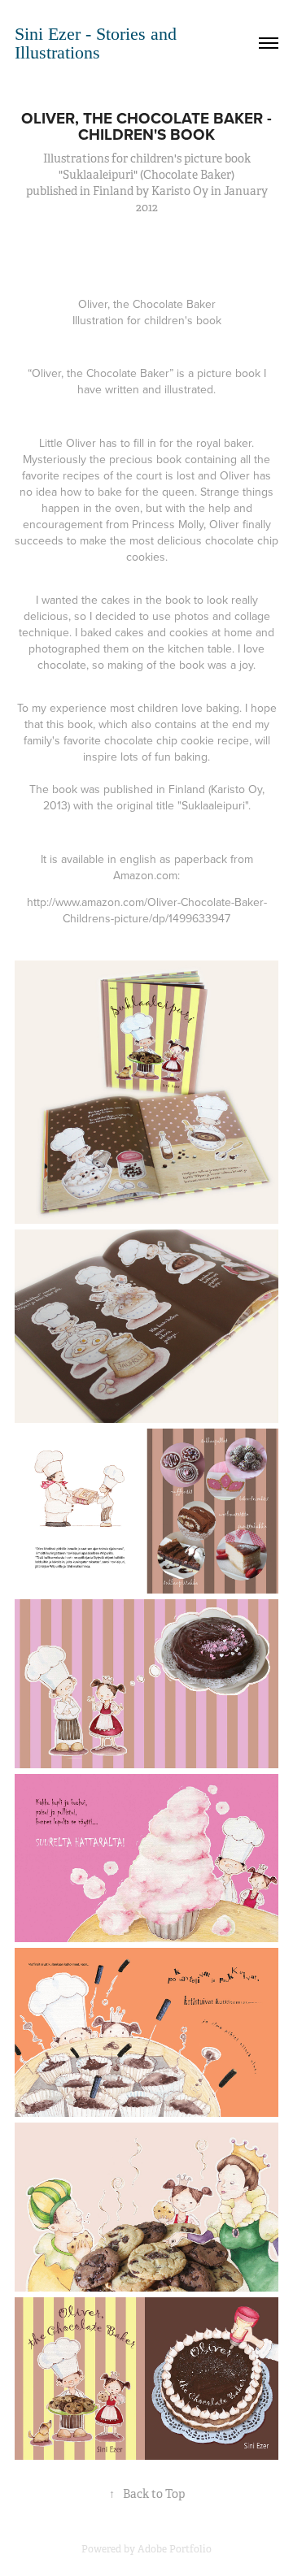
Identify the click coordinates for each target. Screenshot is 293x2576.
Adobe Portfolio (175, 2549)
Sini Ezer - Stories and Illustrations (98, 43)
